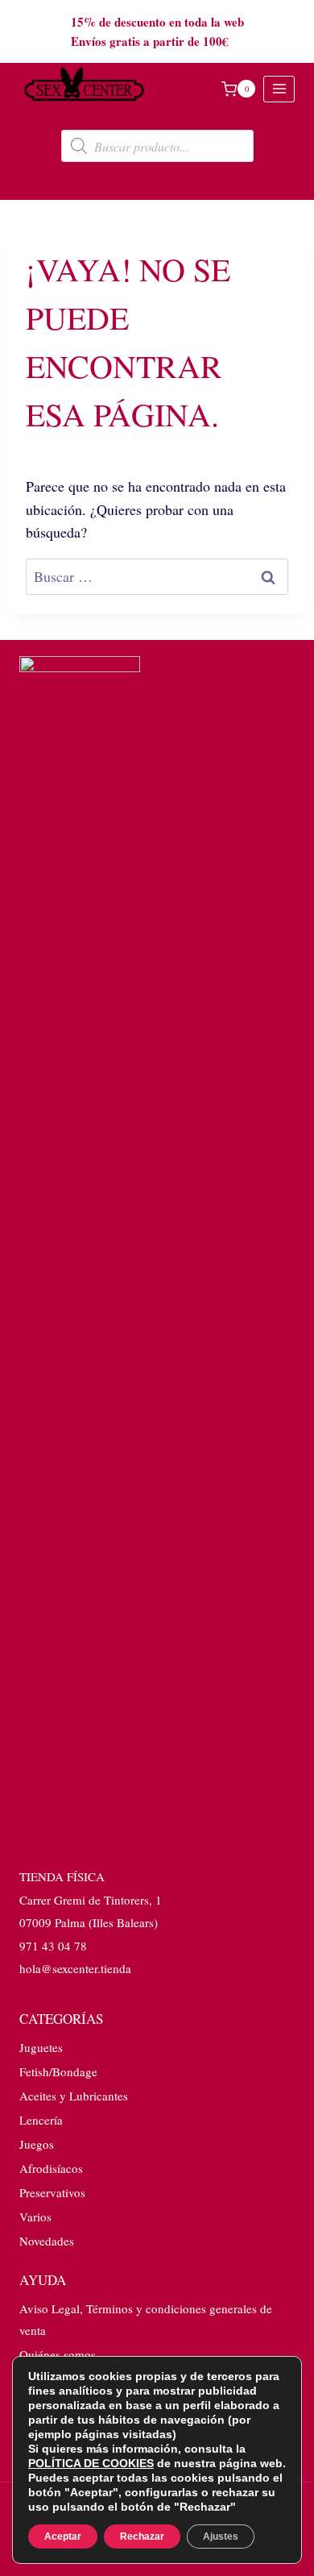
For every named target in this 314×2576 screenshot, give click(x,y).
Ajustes (221, 2537)
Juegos (37, 2144)
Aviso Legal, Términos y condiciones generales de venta (146, 2319)
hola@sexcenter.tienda (75, 1968)
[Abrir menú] (279, 89)
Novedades (47, 2241)
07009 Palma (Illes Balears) (89, 1922)
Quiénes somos (58, 2354)
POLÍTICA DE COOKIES (91, 2463)
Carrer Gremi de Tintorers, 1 (91, 1900)
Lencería (41, 2120)
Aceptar (63, 2537)
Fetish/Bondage (58, 2071)
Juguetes (41, 2047)
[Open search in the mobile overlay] (157, 146)
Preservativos (52, 2192)
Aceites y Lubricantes (74, 2096)
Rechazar (142, 2537)
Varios (35, 2217)
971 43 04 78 (53, 1946)
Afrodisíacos (51, 2168)
